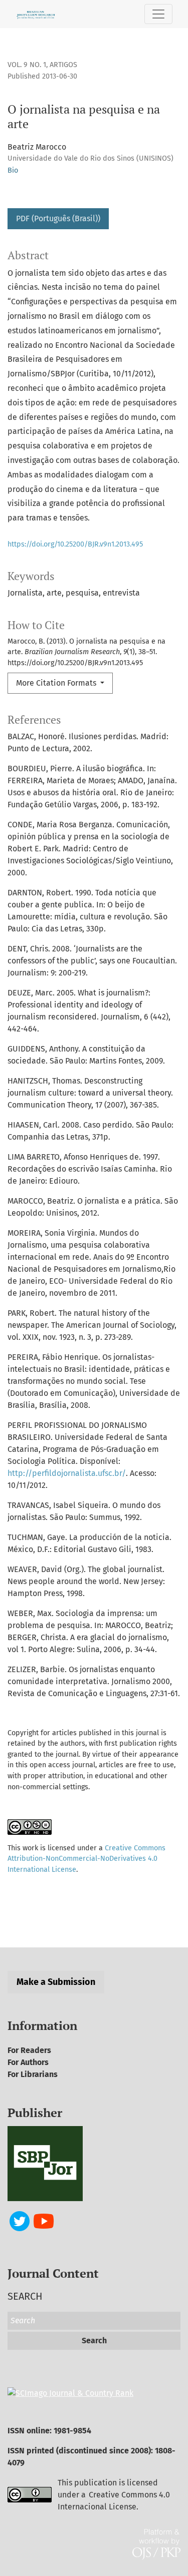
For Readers (29, 2050)
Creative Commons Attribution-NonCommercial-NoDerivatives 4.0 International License (86, 1859)
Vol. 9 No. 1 (27, 65)
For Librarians (33, 2074)
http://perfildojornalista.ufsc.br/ (67, 1473)
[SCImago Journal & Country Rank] (70, 2393)
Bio (13, 170)
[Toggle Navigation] (158, 14)
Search (94, 2341)
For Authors (28, 2062)
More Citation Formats (57, 683)
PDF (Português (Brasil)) (58, 218)
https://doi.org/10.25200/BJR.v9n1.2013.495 (75, 544)
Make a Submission (56, 1982)
